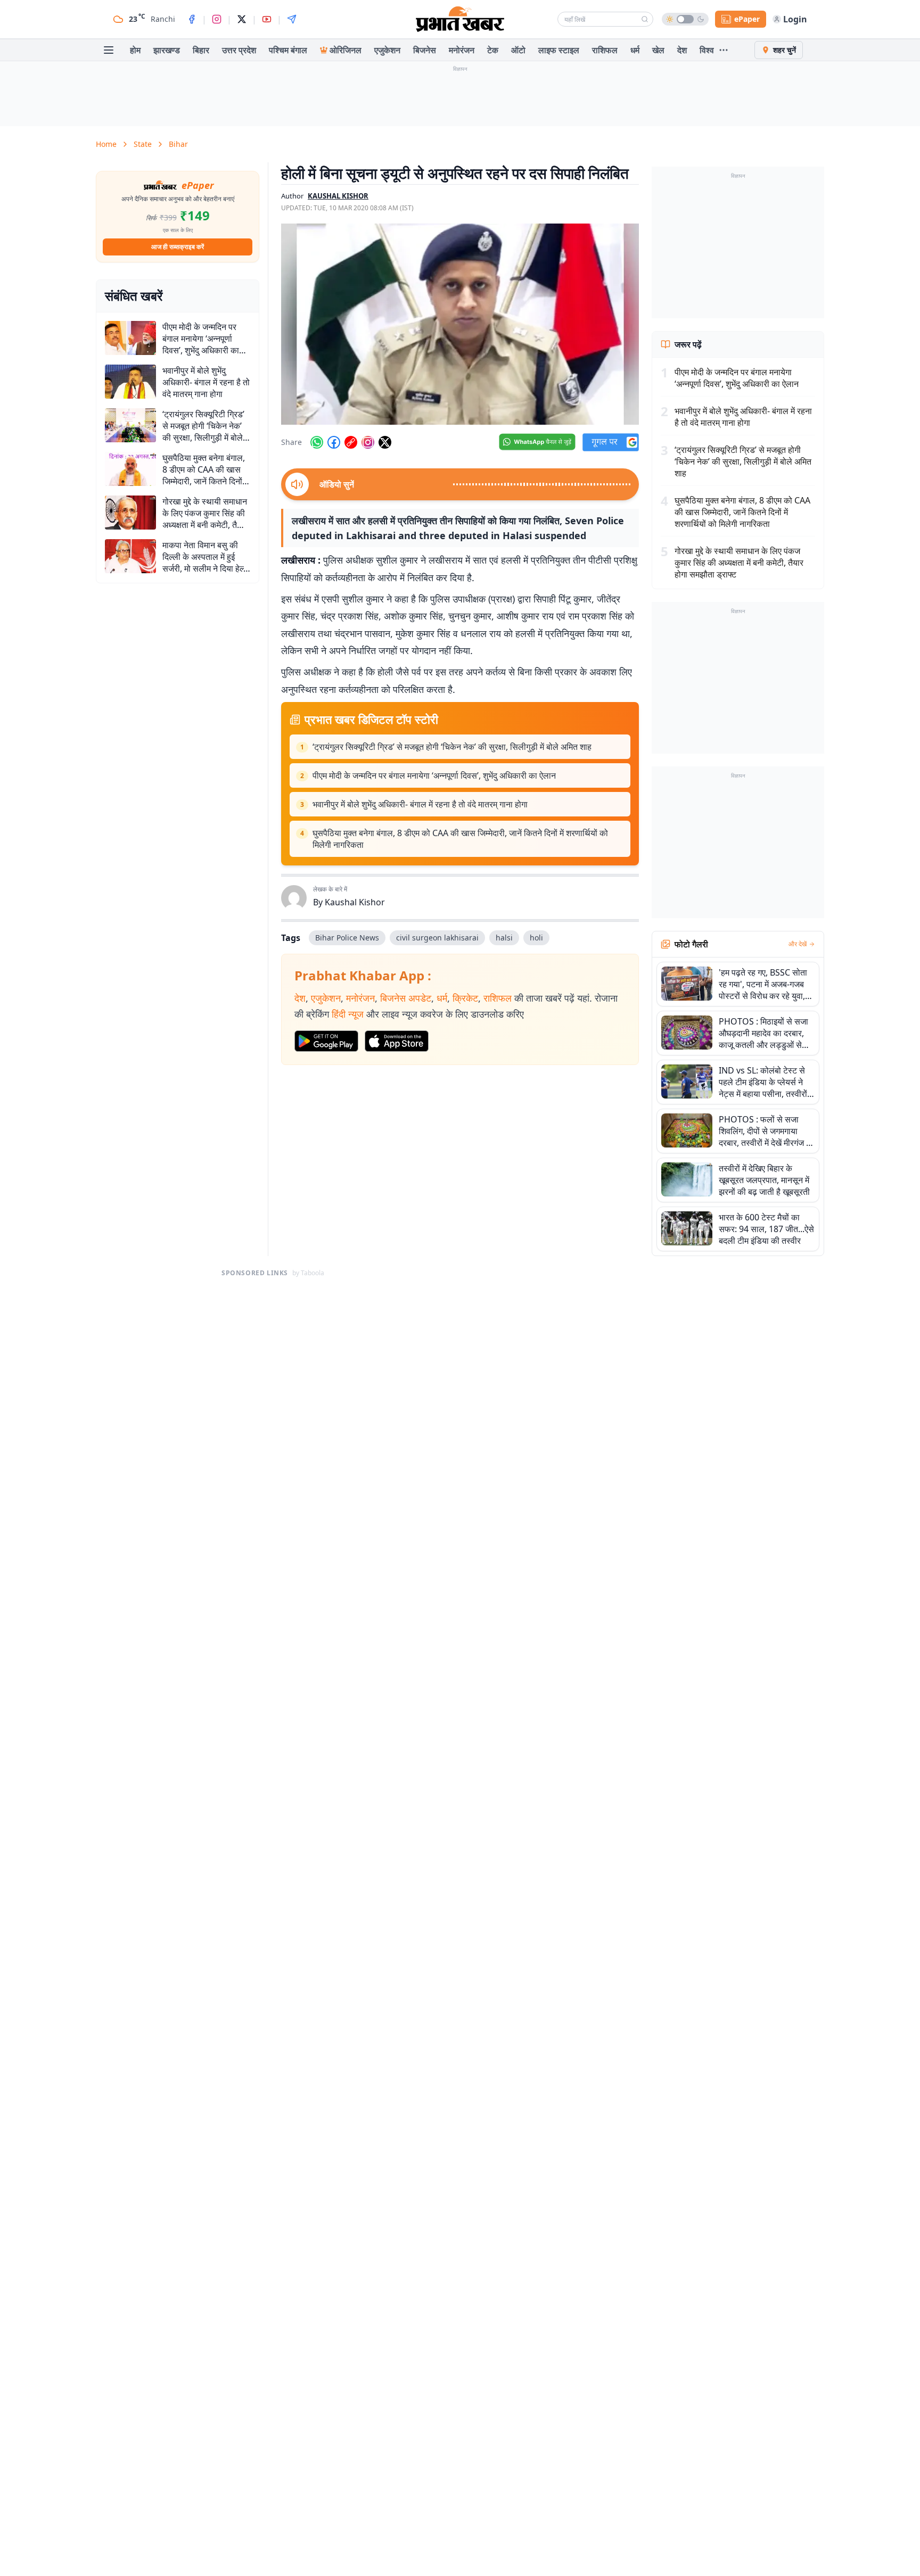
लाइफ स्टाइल (559, 50)
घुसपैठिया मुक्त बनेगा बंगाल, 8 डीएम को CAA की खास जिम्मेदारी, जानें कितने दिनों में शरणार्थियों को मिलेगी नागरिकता (460, 839)
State (143, 144)
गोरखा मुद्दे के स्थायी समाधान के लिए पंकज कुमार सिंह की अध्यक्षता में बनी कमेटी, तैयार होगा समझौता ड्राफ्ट (739, 563)
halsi (504, 938)
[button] (460, 324)
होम (135, 50)
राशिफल (605, 50)
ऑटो (518, 50)
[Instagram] (217, 19)
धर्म (635, 50)
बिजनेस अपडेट (406, 998)
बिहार (201, 50)
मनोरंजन (462, 50)
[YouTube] (267, 19)
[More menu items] (724, 50)
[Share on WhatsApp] (317, 442)
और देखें (798, 944)
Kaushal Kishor (355, 902)
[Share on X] (385, 442)
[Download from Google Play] (326, 1041)
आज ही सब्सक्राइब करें (178, 247)
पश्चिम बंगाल (288, 50)
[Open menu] (109, 50)
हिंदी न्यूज (348, 1014)
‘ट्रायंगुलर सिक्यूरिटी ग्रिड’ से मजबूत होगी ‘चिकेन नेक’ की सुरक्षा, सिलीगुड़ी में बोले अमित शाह (452, 747)
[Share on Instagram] (368, 442)
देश (682, 50)
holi (536, 938)
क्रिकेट (465, 998)
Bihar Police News (347, 938)
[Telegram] (292, 19)
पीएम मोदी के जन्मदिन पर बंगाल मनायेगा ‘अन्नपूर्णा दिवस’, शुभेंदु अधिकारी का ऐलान (434, 775)
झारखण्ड (167, 50)
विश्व (707, 50)
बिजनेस (425, 50)
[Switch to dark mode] (685, 19)
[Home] (460, 19)
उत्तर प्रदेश (239, 50)
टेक (493, 50)
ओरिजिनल (346, 50)
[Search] (645, 19)
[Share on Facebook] (334, 442)
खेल (658, 50)
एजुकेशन (387, 50)
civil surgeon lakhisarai (437, 938)
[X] (242, 19)
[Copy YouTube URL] (351, 442)
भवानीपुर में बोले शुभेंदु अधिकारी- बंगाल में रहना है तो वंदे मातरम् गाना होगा (420, 804)
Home (106, 144)
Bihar (178, 144)
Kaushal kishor (338, 196)
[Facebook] (192, 19)
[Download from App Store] (397, 1041)
